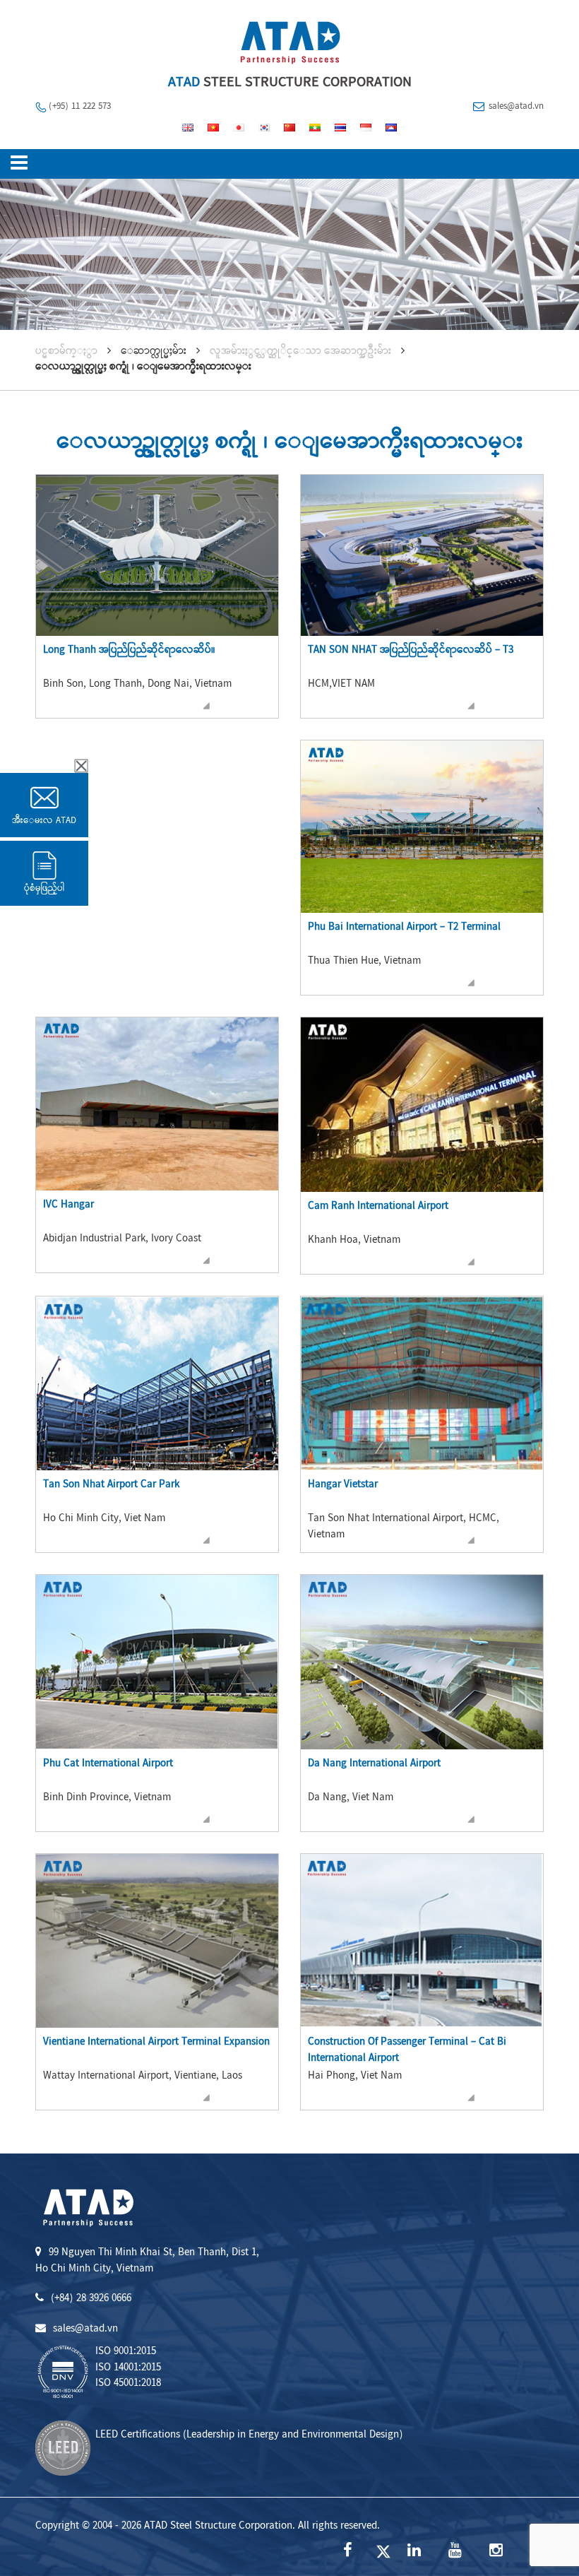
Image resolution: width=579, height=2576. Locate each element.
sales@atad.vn (516, 107)
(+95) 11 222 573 (80, 107)
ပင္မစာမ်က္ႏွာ (66, 352)
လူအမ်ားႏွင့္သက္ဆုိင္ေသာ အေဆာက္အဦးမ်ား (300, 352)
